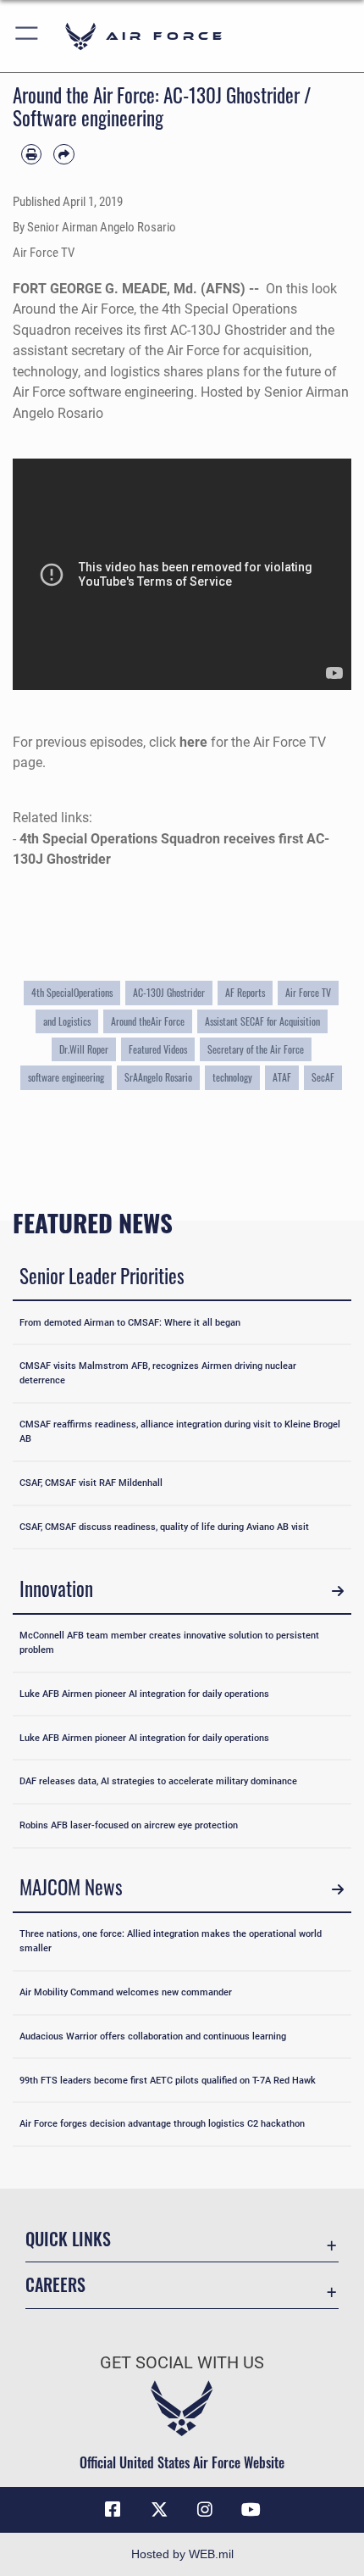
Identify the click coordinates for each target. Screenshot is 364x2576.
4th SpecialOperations (72, 992)
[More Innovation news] (337, 1591)
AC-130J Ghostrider (169, 992)
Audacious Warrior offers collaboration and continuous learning (153, 2036)
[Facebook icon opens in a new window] (113, 2510)
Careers (55, 2285)
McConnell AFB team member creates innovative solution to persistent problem (169, 1642)
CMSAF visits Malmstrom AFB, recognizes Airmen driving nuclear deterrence (158, 1373)
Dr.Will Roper (84, 1049)
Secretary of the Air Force (256, 1049)
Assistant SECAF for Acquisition (262, 1021)
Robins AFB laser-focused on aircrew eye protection (129, 1825)
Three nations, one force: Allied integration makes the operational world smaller (171, 1941)
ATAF (282, 1077)
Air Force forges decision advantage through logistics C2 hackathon (162, 2123)
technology (232, 1077)
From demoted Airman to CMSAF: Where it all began (130, 1322)
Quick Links (68, 2239)
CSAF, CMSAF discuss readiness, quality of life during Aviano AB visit (164, 1527)
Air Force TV (308, 992)
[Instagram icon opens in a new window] (205, 2510)
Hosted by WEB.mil (182, 2554)
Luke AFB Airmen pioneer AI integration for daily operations (144, 1694)
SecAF (323, 1077)
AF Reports (245, 992)
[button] (28, 36)
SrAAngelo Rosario (158, 1077)
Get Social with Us (182, 2363)
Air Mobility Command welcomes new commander (126, 1992)
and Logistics (67, 1021)
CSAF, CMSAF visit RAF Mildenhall (91, 1483)
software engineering (66, 1077)
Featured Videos (158, 1049)
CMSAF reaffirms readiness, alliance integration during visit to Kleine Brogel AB (180, 1431)
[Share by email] (63, 154)
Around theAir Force (148, 1021)
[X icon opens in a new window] (159, 2510)
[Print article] (31, 154)
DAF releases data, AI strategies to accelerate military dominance (158, 1781)
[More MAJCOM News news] (337, 1890)
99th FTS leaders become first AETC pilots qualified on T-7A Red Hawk (168, 2080)
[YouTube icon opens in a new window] (251, 2510)
